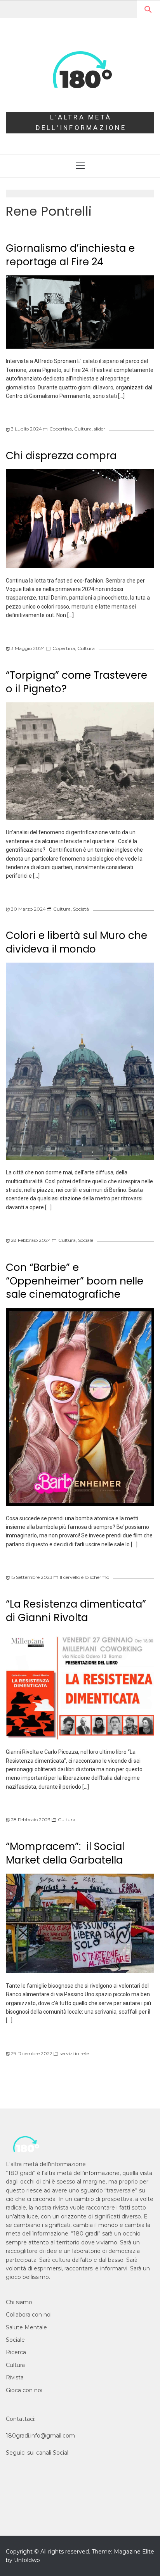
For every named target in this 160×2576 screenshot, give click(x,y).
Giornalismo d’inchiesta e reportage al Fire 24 (70, 255)
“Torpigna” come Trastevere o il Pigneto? (77, 682)
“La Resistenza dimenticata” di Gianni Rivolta (76, 1611)
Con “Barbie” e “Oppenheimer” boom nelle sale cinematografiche (75, 1281)
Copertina (61, 429)
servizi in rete (74, 2053)
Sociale (86, 1240)
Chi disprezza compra (61, 456)
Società (81, 909)
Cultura (83, 429)
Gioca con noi (24, 2390)
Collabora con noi (29, 2315)
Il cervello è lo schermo (84, 1577)
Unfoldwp (27, 2560)
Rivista (15, 2377)
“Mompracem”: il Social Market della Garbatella (65, 1853)
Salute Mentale (26, 2327)
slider (100, 429)
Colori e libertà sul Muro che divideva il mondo (77, 942)
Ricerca (16, 2352)
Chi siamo (19, 2302)
